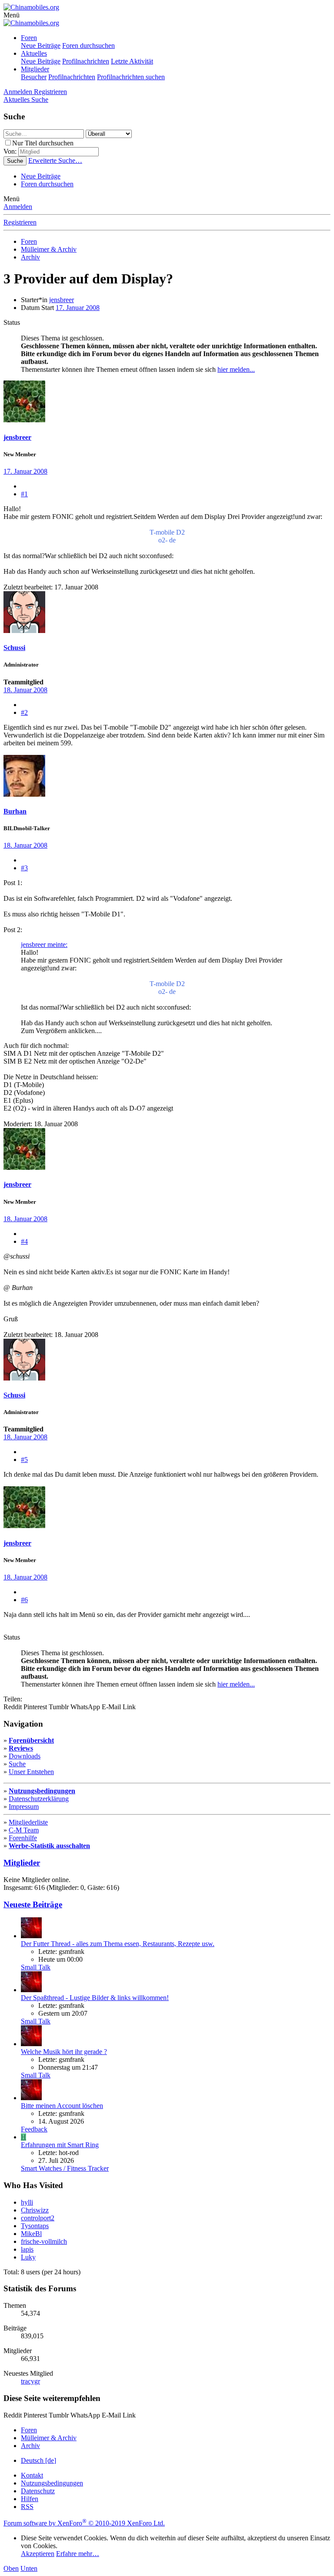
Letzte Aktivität (132, 61)
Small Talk (36, 1967)
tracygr (30, 2381)
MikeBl (31, 2234)
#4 (24, 1241)
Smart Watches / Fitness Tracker (65, 2168)
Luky (28, 2257)
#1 (24, 494)
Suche (17, 1764)
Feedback (34, 2129)
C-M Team (24, 1830)
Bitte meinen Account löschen (62, 2106)
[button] (12, 15)
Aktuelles (34, 53)
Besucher (34, 77)
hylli (27, 2202)
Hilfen (30, 2499)
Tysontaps (35, 2226)
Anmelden (18, 207)
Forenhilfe (23, 1838)
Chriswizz (35, 2210)
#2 (24, 712)
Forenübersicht (31, 1740)
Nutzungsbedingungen (42, 1791)
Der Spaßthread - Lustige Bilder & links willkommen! (95, 1998)
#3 (24, 868)
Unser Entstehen (31, 1772)
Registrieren (20, 222)
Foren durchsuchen (89, 45)
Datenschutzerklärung (39, 1799)
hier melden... (236, 369)
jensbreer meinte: (44, 945)
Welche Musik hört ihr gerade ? (64, 2052)
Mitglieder (35, 69)
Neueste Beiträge (33, 1904)
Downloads (25, 1756)
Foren (29, 38)
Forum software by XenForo (84, 2523)
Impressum (24, 1807)
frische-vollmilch (44, 2241)
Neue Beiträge (41, 45)
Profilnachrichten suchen (131, 77)
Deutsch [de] (38, 2460)
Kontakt (32, 2475)
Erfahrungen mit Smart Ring (60, 2145)
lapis (27, 2249)
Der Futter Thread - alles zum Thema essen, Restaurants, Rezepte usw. (118, 1944)
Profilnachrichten (86, 61)
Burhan (15, 811)
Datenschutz (38, 2491)
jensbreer (62, 300)
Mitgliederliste (28, 1822)
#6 (24, 1600)
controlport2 (38, 2218)
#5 (24, 1460)
